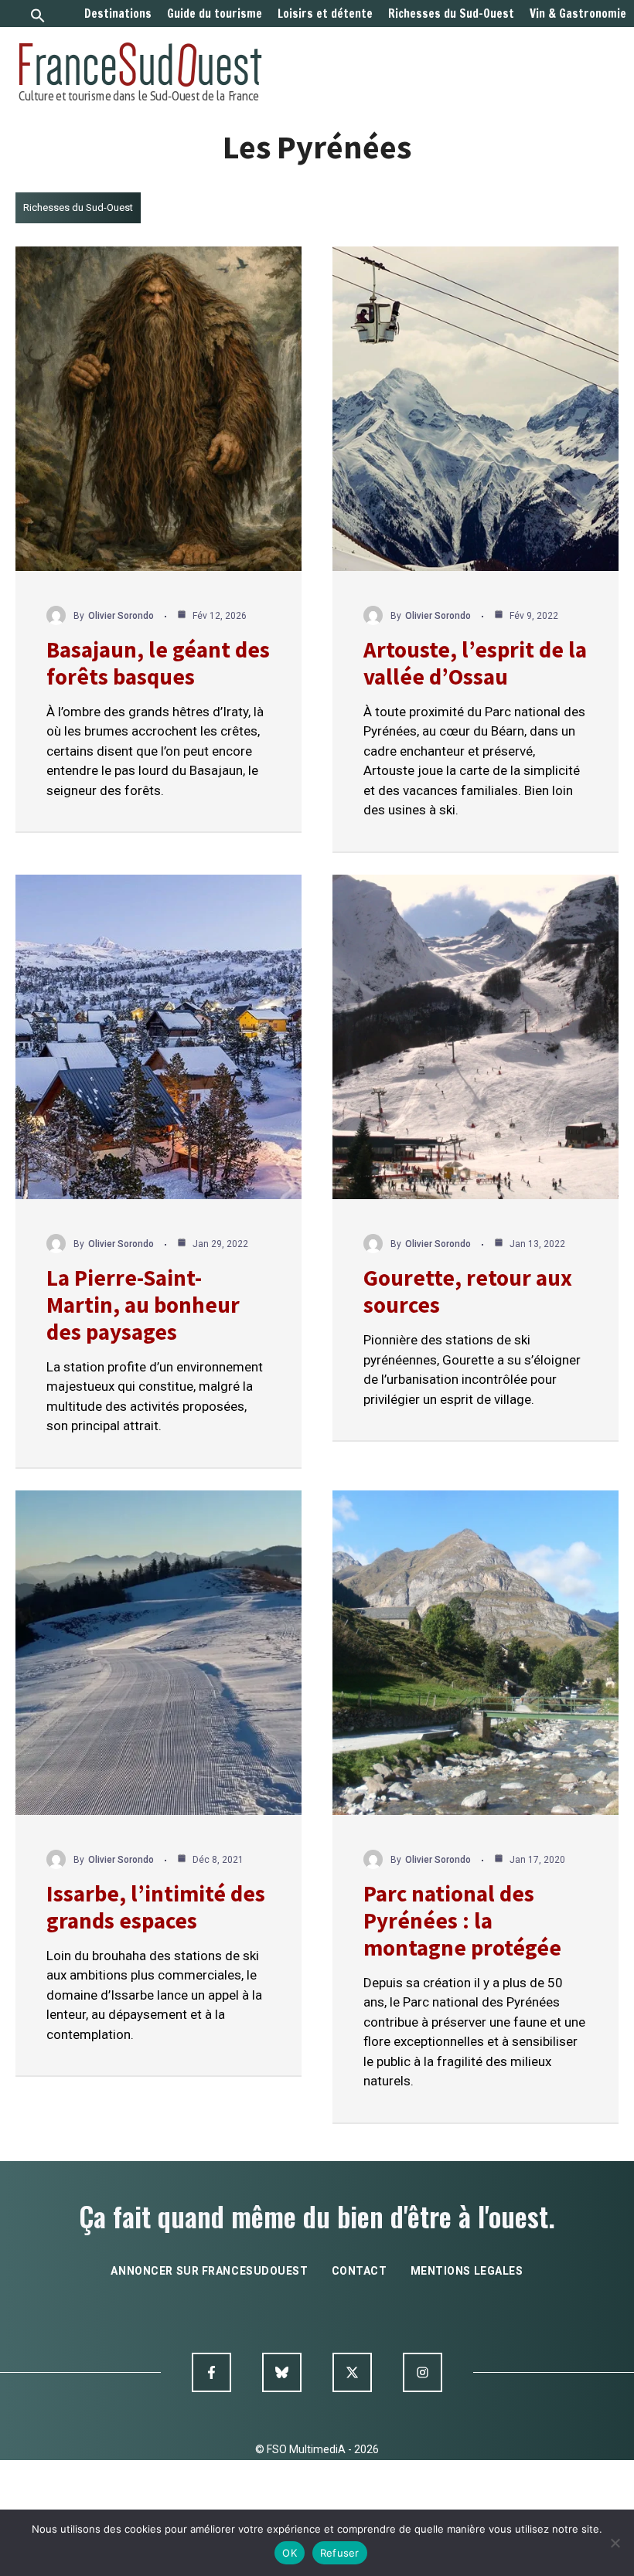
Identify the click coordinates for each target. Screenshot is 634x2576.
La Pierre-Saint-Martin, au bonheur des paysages (143, 1305)
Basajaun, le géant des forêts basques (158, 663)
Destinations (118, 14)
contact (360, 2271)
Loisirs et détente (325, 14)
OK (290, 2553)
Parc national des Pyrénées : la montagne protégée (462, 1920)
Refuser (340, 2553)
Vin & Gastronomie (578, 14)
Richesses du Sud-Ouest (451, 14)
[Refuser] (615, 2543)
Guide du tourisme (215, 14)
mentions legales (467, 2271)
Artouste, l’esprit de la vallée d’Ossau (475, 663)
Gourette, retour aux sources (468, 1291)
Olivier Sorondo (121, 616)
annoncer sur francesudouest (209, 2271)
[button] (38, 17)
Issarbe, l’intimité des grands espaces (156, 1907)
